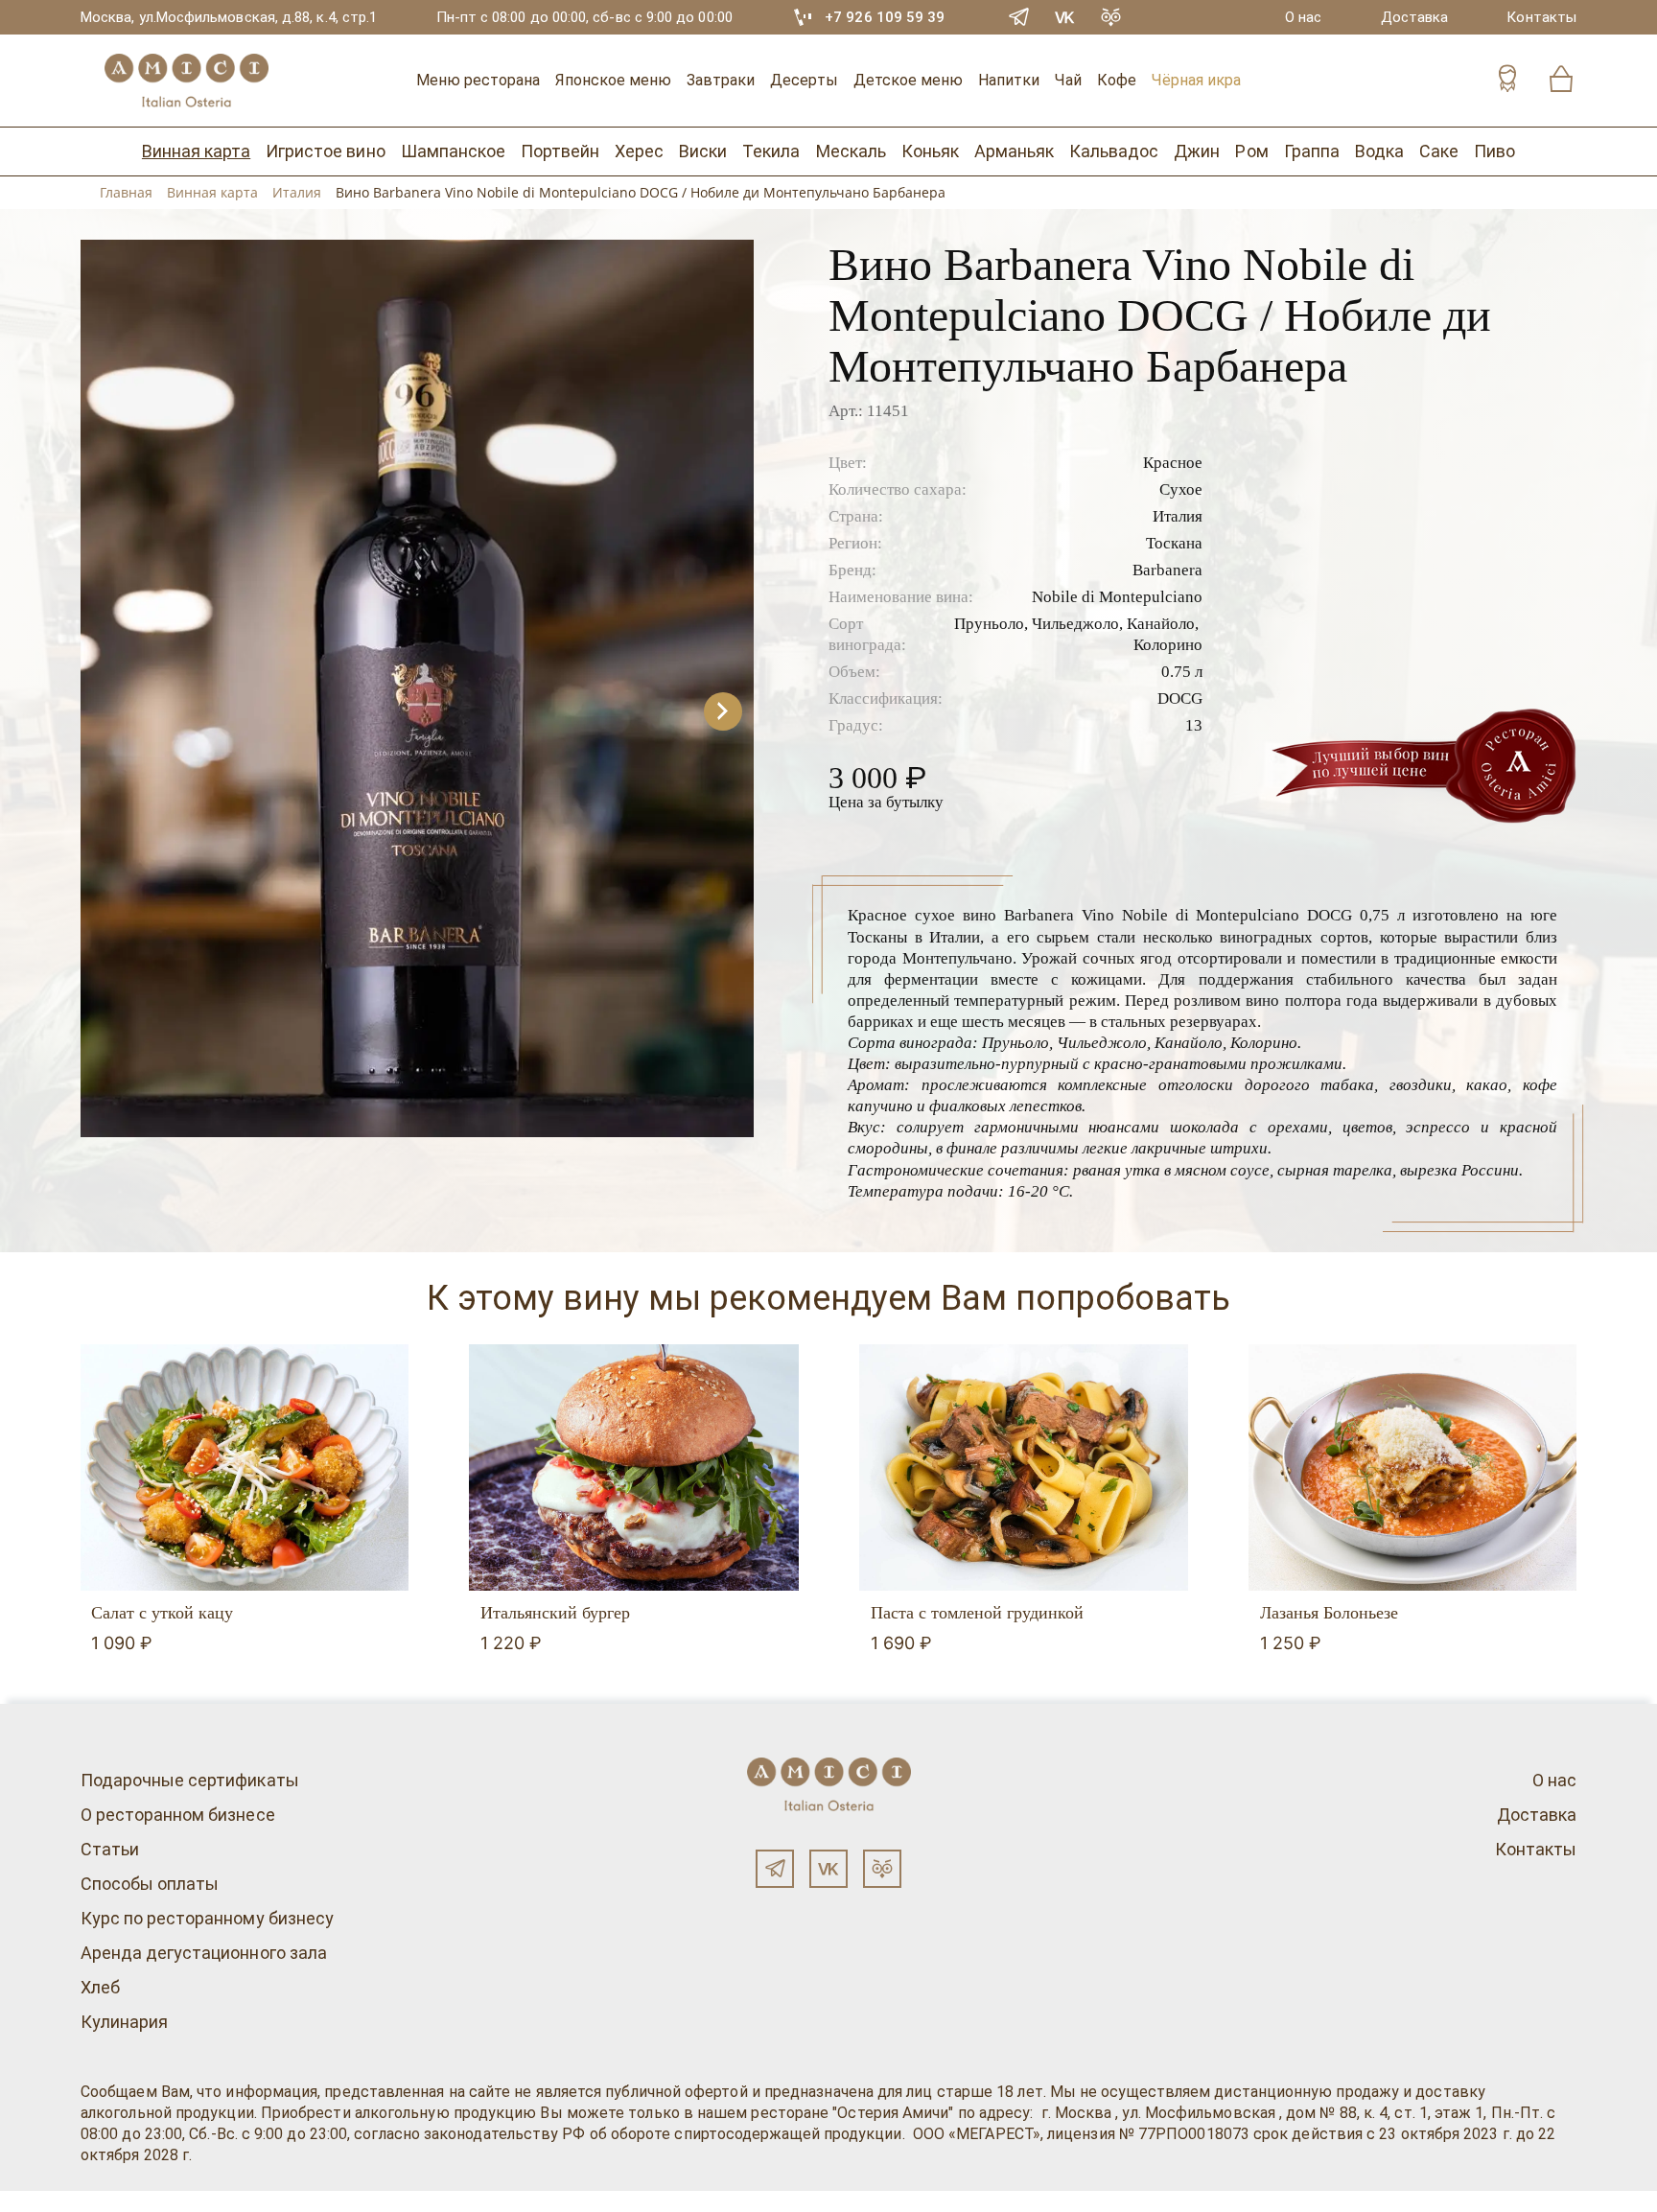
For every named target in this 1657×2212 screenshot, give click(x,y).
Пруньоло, (991, 624)
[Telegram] (1019, 17)
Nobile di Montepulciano (1117, 597)
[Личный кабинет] (1507, 81)
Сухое (1181, 489)
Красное (1173, 463)
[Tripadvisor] (1111, 17)
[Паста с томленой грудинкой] (1024, 1467)
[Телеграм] (775, 1869)
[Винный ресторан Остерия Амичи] (186, 81)
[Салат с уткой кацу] (244, 1467)
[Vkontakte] (1065, 17)
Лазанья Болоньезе (1329, 1613)
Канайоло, (1163, 624)
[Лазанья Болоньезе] (1413, 1467)
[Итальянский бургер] (633, 1467)
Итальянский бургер (555, 1613)
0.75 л (1182, 672)
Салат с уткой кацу (162, 1613)
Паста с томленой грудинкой (977, 1613)
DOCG (1180, 699)
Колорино (1168, 645)
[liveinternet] (42, 2201)
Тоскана (1174, 543)
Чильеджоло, (1077, 624)
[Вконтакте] (828, 1869)
